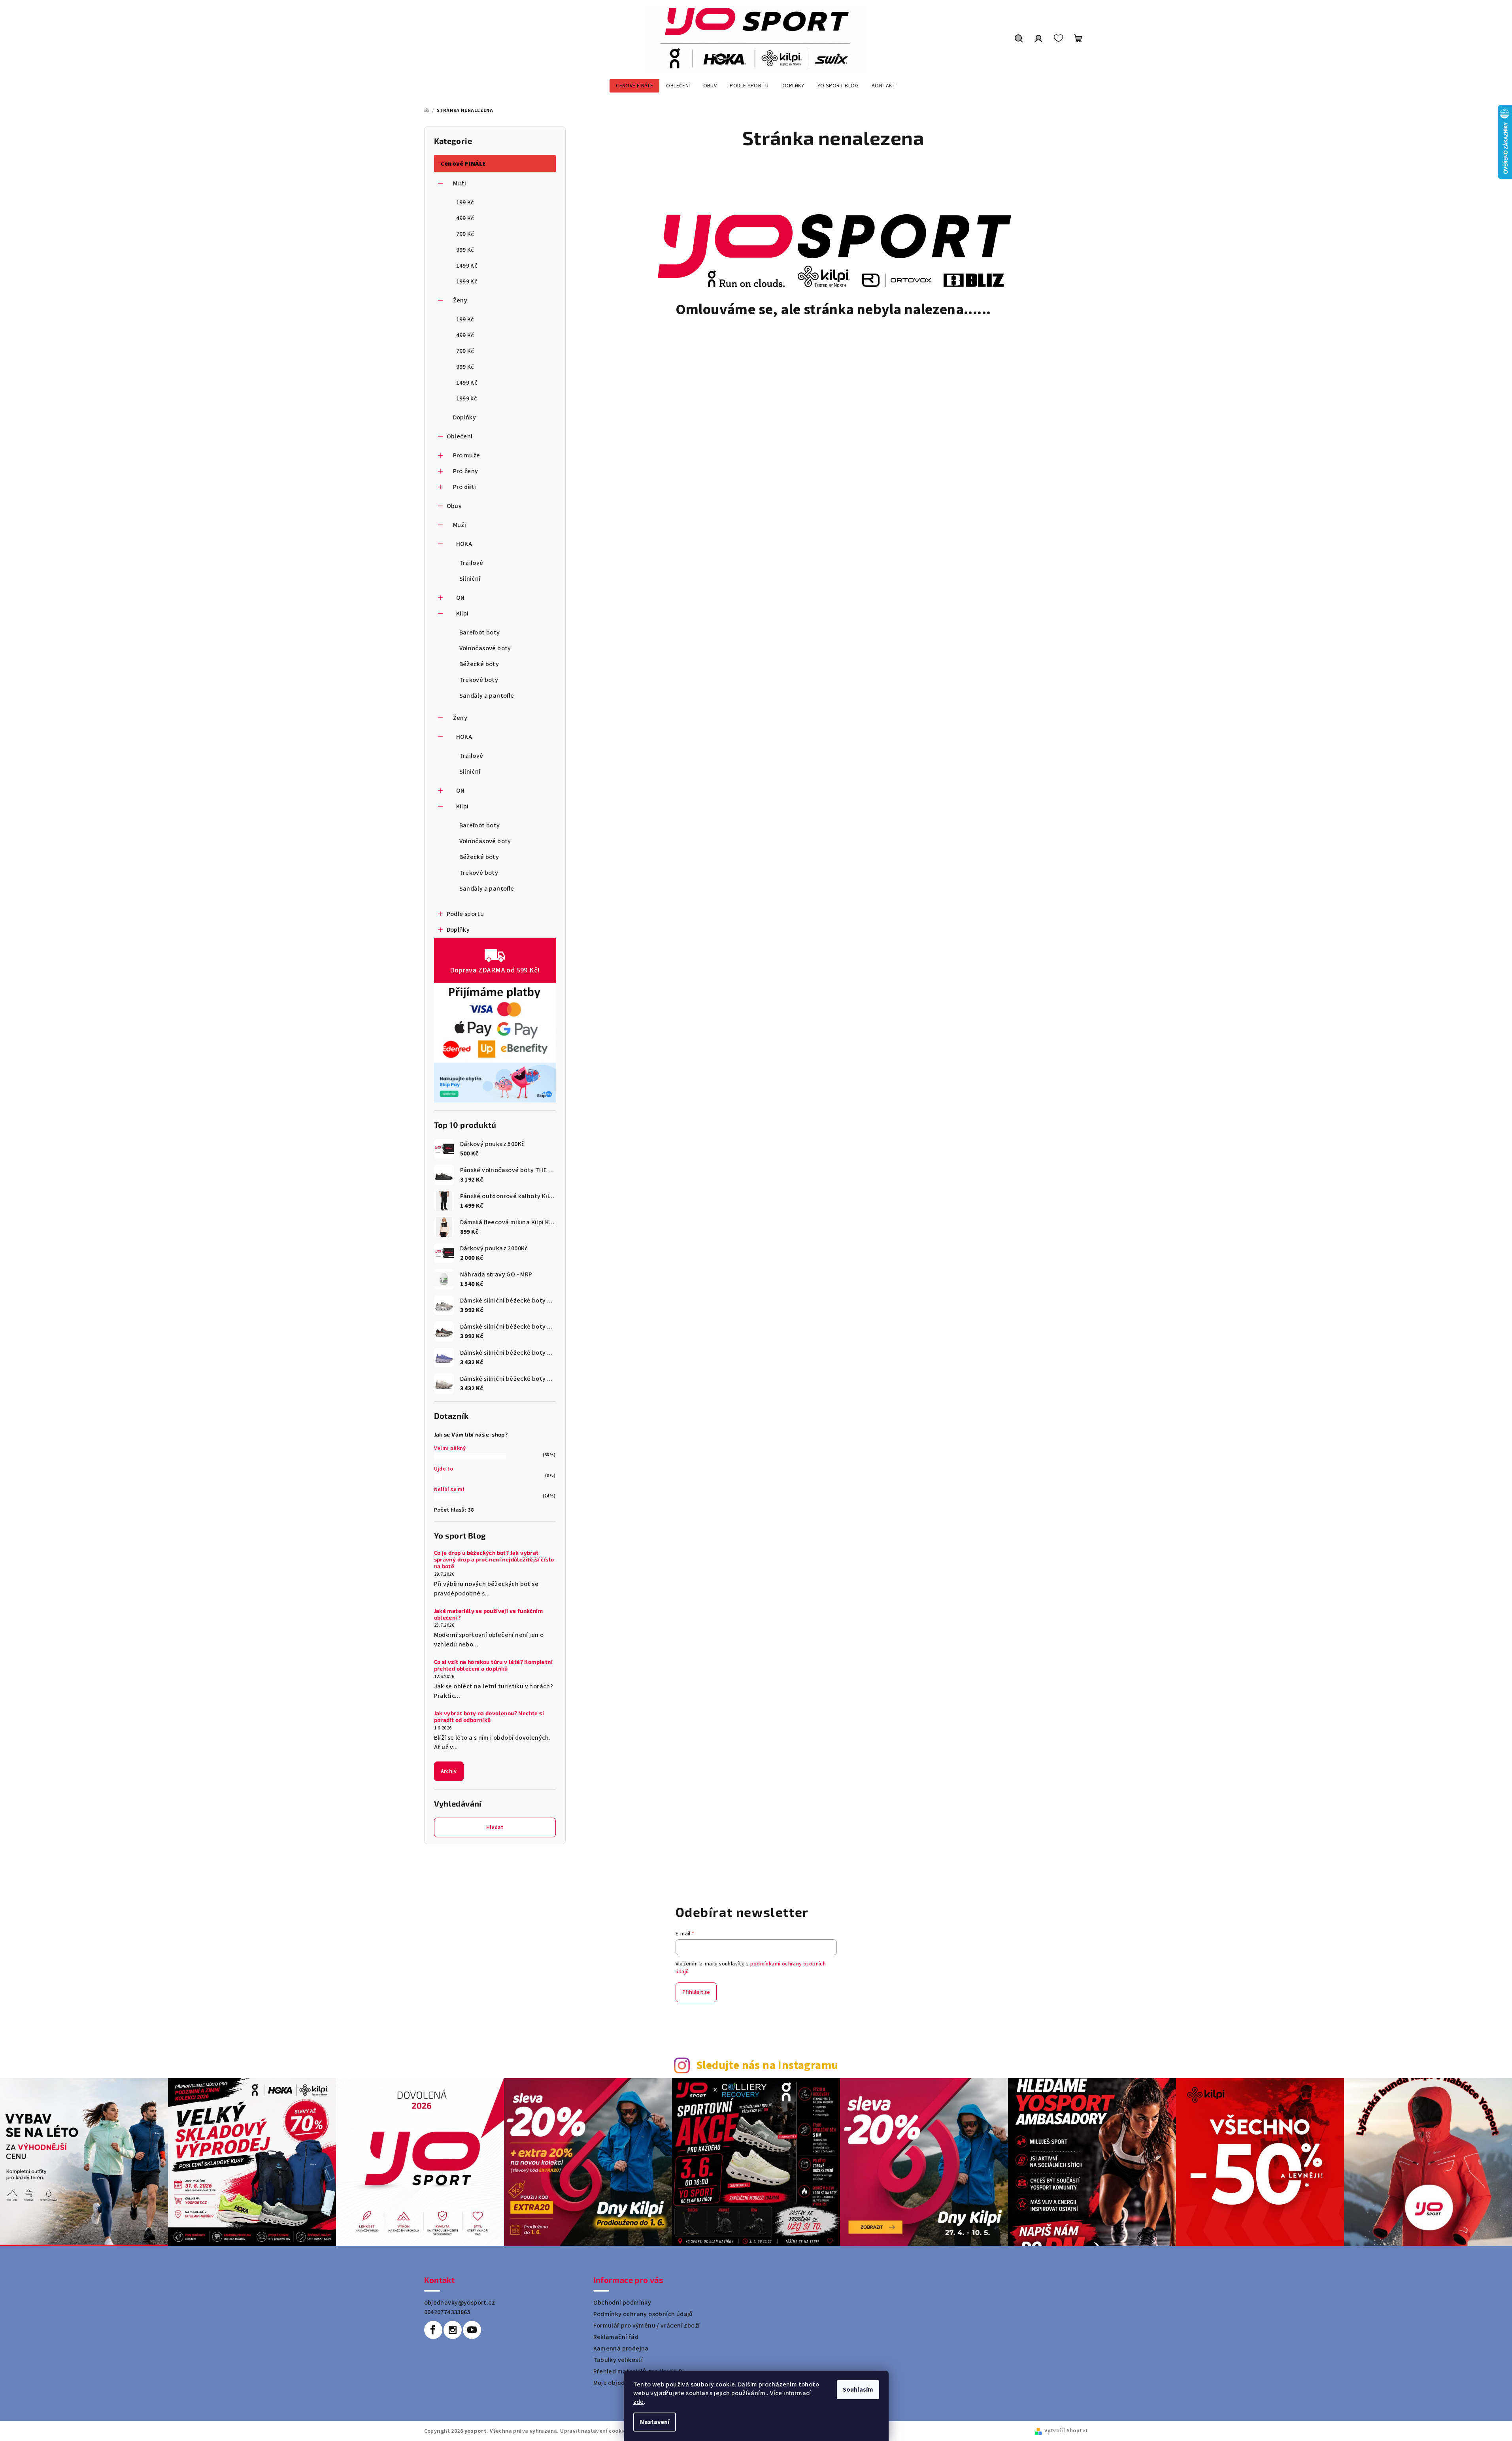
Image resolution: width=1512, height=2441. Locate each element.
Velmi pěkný (450, 1448)
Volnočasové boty (485, 648)
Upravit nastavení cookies (595, 2431)
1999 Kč (467, 281)
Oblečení (460, 436)
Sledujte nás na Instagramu (767, 2066)
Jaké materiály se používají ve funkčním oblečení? (489, 1614)
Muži (460, 183)
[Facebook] (433, 2330)
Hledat (495, 1827)
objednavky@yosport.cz (460, 2303)
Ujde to (444, 1469)
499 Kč (465, 218)
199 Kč (465, 202)
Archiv (449, 1771)
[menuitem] (634, 86)
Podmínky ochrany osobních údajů (643, 2314)
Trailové (471, 563)
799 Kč (465, 234)
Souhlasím (858, 2390)
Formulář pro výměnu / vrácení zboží (647, 2326)
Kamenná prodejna (621, 2348)
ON (461, 598)
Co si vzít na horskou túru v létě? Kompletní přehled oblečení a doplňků (494, 1665)
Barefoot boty (480, 632)
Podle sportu (465, 914)
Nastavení (655, 2422)
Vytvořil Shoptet (1066, 2431)
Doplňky (465, 417)
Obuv (454, 506)
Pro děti (465, 487)
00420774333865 (447, 2312)
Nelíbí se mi (449, 1490)
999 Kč (465, 250)
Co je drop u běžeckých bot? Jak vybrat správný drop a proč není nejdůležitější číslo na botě (494, 1559)
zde (639, 2402)
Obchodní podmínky (622, 2303)
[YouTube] (472, 2330)
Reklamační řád (616, 2337)
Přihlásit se (696, 1992)
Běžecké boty (479, 664)
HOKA (464, 544)
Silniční (470, 579)
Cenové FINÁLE (463, 164)
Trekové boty (479, 680)
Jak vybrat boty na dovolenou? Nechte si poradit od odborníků (489, 1717)
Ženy (460, 300)
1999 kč (467, 398)
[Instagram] (453, 2330)
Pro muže (467, 455)
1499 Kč (467, 266)
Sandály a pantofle (487, 696)
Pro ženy (466, 471)
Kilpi (462, 614)
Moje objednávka (618, 2383)
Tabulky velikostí (618, 2360)
